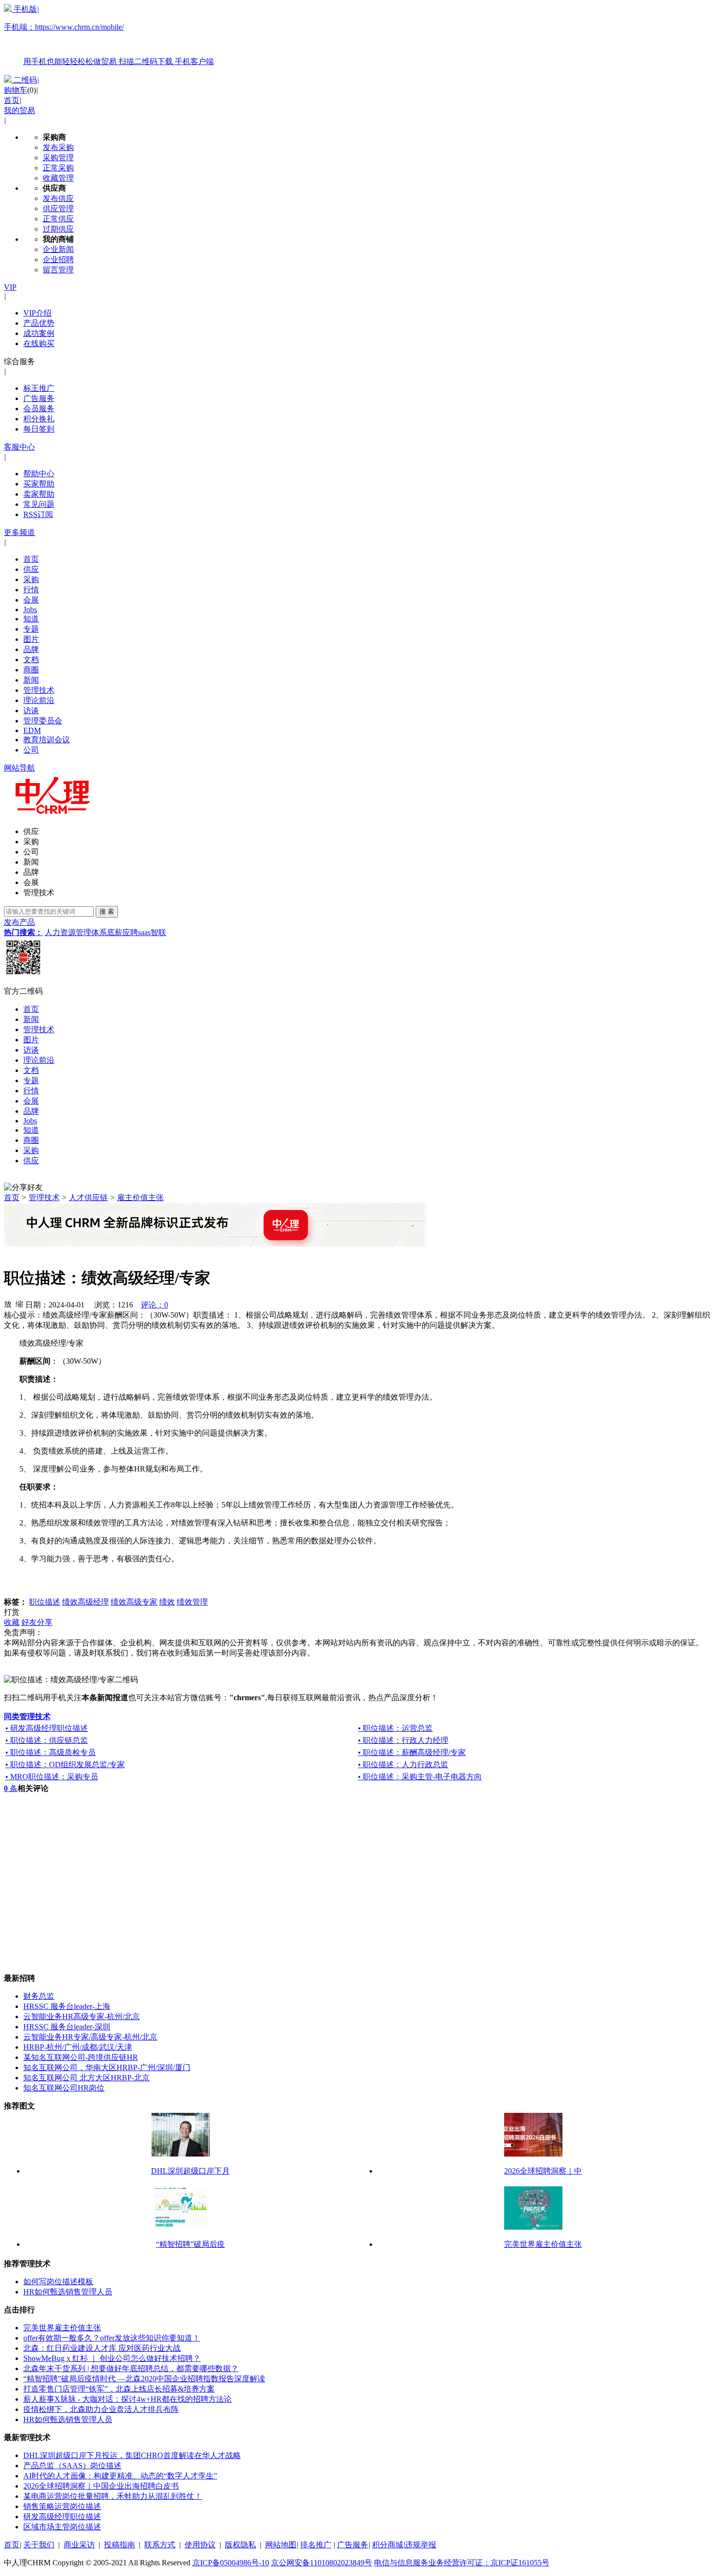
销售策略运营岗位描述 (62, 2506)
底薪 (115, 932)
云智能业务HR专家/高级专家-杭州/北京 (90, 2037)
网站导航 (19, 768)
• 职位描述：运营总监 (395, 1728)
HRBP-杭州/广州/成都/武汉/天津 (78, 2047)
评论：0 (154, 1305)
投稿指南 (119, 2545)
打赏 (12, 1612)
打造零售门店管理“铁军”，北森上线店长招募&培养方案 (119, 2389)
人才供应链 (88, 1197)
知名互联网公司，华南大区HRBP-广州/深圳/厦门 (107, 2067)
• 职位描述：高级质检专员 (51, 1752)
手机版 (109, 35)
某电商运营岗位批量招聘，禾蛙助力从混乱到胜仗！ (113, 2496)
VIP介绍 (37, 313)
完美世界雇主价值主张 (543, 2244)
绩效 (167, 1602)
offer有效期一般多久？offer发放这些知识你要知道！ (112, 2338)
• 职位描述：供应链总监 (47, 1740)
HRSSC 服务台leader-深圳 (67, 2027)
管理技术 (39, 690)
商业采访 (79, 2545)
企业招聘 (58, 259)
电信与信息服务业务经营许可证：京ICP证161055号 (462, 2563)
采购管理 (58, 158)
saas (144, 932)
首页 (12, 100)
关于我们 (39, 2545)
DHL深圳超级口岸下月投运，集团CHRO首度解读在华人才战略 (132, 2455)
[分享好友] (23, 1188)
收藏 (12, 1622)
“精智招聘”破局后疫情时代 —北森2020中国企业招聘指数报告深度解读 (144, 2379)
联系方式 (160, 2545)
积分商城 (388, 2545)
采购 (31, 579)
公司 (31, 750)
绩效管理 (192, 1602)
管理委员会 (43, 721)
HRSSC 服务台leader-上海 (67, 2006)
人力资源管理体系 (76, 932)
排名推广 (316, 2545)
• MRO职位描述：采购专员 (52, 1777)
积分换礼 (39, 419)
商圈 (31, 670)
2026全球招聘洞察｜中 (543, 2171)
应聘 (130, 932)
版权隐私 (240, 2545)
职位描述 (45, 1602)
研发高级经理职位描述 (62, 2517)
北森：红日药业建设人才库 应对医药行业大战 (102, 2348)
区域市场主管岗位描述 (62, 2527)
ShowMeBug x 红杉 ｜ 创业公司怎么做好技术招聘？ (112, 2358)
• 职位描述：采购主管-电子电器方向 (420, 1777)
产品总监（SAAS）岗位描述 (72, 2466)
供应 (31, 569)
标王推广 (39, 388)
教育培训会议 (47, 740)
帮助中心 (39, 474)
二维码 (25, 80)
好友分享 (37, 1622)
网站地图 (281, 2545)
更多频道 (19, 532)
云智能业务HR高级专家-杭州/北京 (82, 2016)
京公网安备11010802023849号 (322, 2563)
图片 (31, 639)
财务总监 (39, 1996)
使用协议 (200, 2545)
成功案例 (39, 333)
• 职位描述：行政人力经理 (403, 1740)
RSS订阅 (38, 514)
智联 (158, 932)
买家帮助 (39, 484)
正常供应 (58, 219)
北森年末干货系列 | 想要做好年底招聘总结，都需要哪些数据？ (131, 2368)
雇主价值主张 (140, 1197)
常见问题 (39, 504)
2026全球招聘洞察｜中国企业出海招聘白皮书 (101, 2486)
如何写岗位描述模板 (58, 2282)
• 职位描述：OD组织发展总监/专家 (65, 1765)
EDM (32, 730)
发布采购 (58, 147)
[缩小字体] (19, 1304)
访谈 (31, 711)
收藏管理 (58, 178)
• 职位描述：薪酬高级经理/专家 (412, 1752)
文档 (31, 660)
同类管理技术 (27, 1716)
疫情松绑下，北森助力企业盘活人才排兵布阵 (101, 2409)
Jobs (30, 610)
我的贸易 (19, 110)
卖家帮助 (39, 494)
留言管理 (58, 270)
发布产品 (19, 922)
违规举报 (421, 2545)
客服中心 (19, 447)
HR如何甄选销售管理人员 (68, 2292)
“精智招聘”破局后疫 (190, 2244)
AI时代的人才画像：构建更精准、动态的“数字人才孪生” (120, 2476)
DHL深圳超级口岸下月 (190, 2171)
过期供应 (58, 229)
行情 (31, 590)
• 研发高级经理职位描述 (47, 1728)
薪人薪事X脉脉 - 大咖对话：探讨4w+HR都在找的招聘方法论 (127, 2399)
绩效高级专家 (134, 1602)
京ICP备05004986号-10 (231, 2563)
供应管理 (58, 209)
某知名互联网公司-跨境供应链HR (81, 2057)
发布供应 (58, 198)
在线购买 (39, 343)
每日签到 (39, 429)
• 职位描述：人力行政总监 (403, 1765)
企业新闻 (58, 249)
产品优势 (39, 323)
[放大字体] (8, 1304)
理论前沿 (39, 700)
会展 (31, 600)
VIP (10, 287)
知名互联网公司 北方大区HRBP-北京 (86, 2078)
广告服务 (39, 398)
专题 (31, 629)
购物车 (16, 90)
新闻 (31, 680)
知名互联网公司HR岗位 (64, 2088)
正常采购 (58, 168)
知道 (31, 619)
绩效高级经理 (85, 1602)
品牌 (31, 649)
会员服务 (39, 409)
